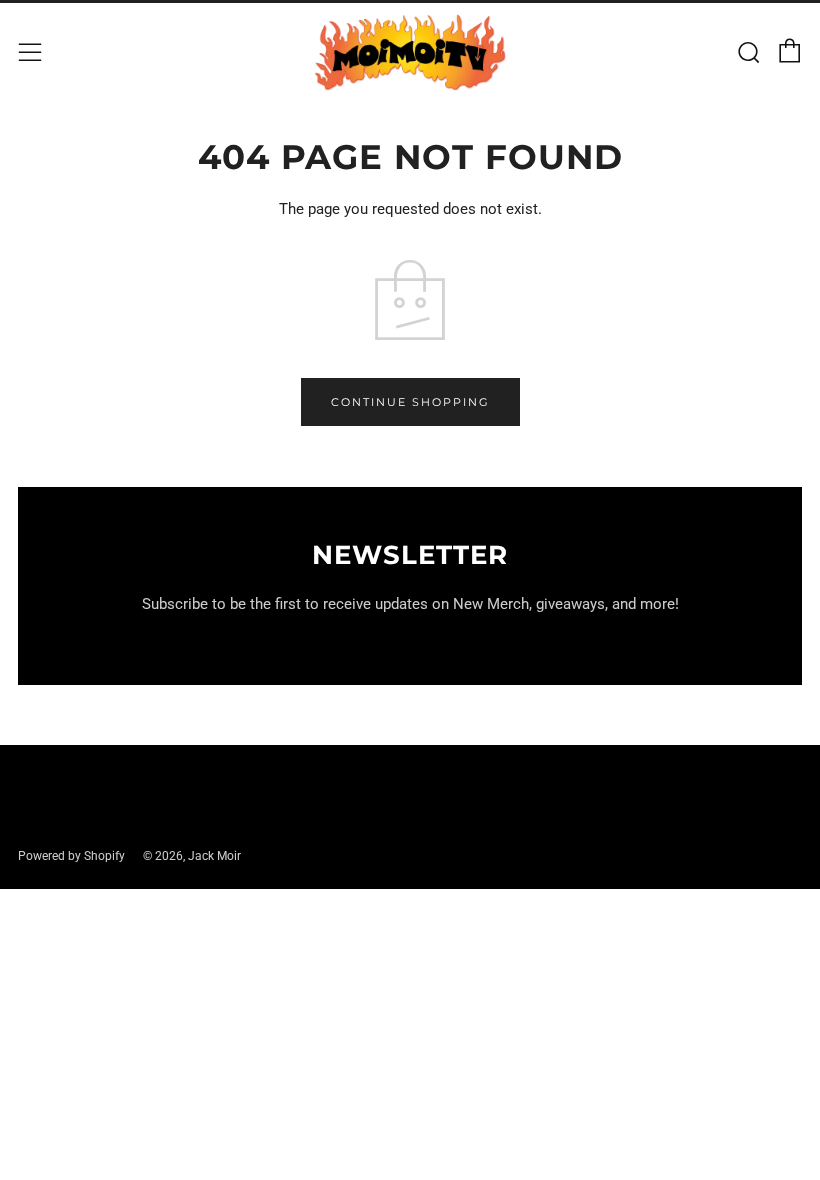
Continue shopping (410, 402)
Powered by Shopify (71, 856)
